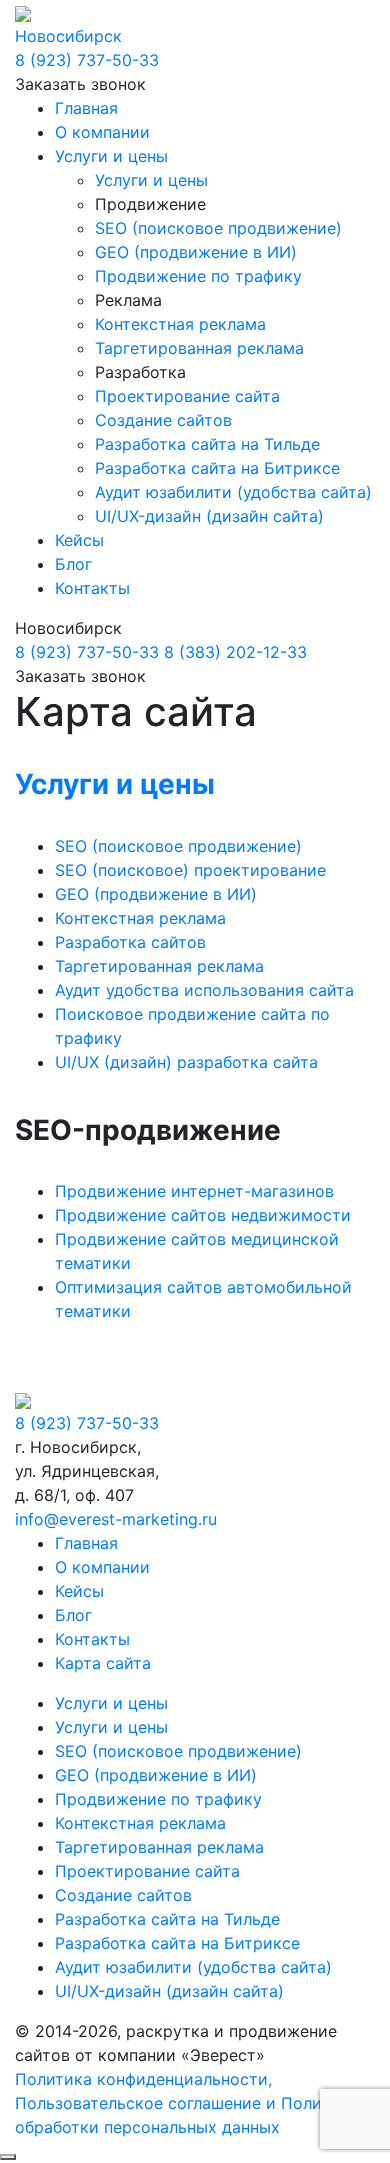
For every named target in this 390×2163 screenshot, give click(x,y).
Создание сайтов (163, 420)
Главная (86, 108)
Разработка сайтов (130, 942)
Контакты (92, 588)
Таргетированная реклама (199, 348)
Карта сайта (103, 1663)
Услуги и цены (111, 156)
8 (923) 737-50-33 (87, 60)
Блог (73, 564)
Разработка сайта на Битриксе (217, 468)
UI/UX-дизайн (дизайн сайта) (209, 516)
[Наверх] (8, 2157)
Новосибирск (68, 36)
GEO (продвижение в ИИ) (196, 252)
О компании (102, 132)
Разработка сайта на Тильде (207, 444)
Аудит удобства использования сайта (204, 990)
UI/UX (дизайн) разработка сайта (186, 1062)
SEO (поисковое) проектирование (190, 870)
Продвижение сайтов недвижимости (203, 1215)
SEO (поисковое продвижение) (218, 228)
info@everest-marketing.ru (116, 1519)
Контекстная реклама (180, 324)
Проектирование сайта (187, 396)
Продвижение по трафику (198, 276)
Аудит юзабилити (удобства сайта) (233, 492)
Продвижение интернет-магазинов (194, 1191)
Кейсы (79, 540)
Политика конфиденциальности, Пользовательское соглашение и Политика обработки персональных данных (186, 2103)
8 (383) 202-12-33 (235, 652)
